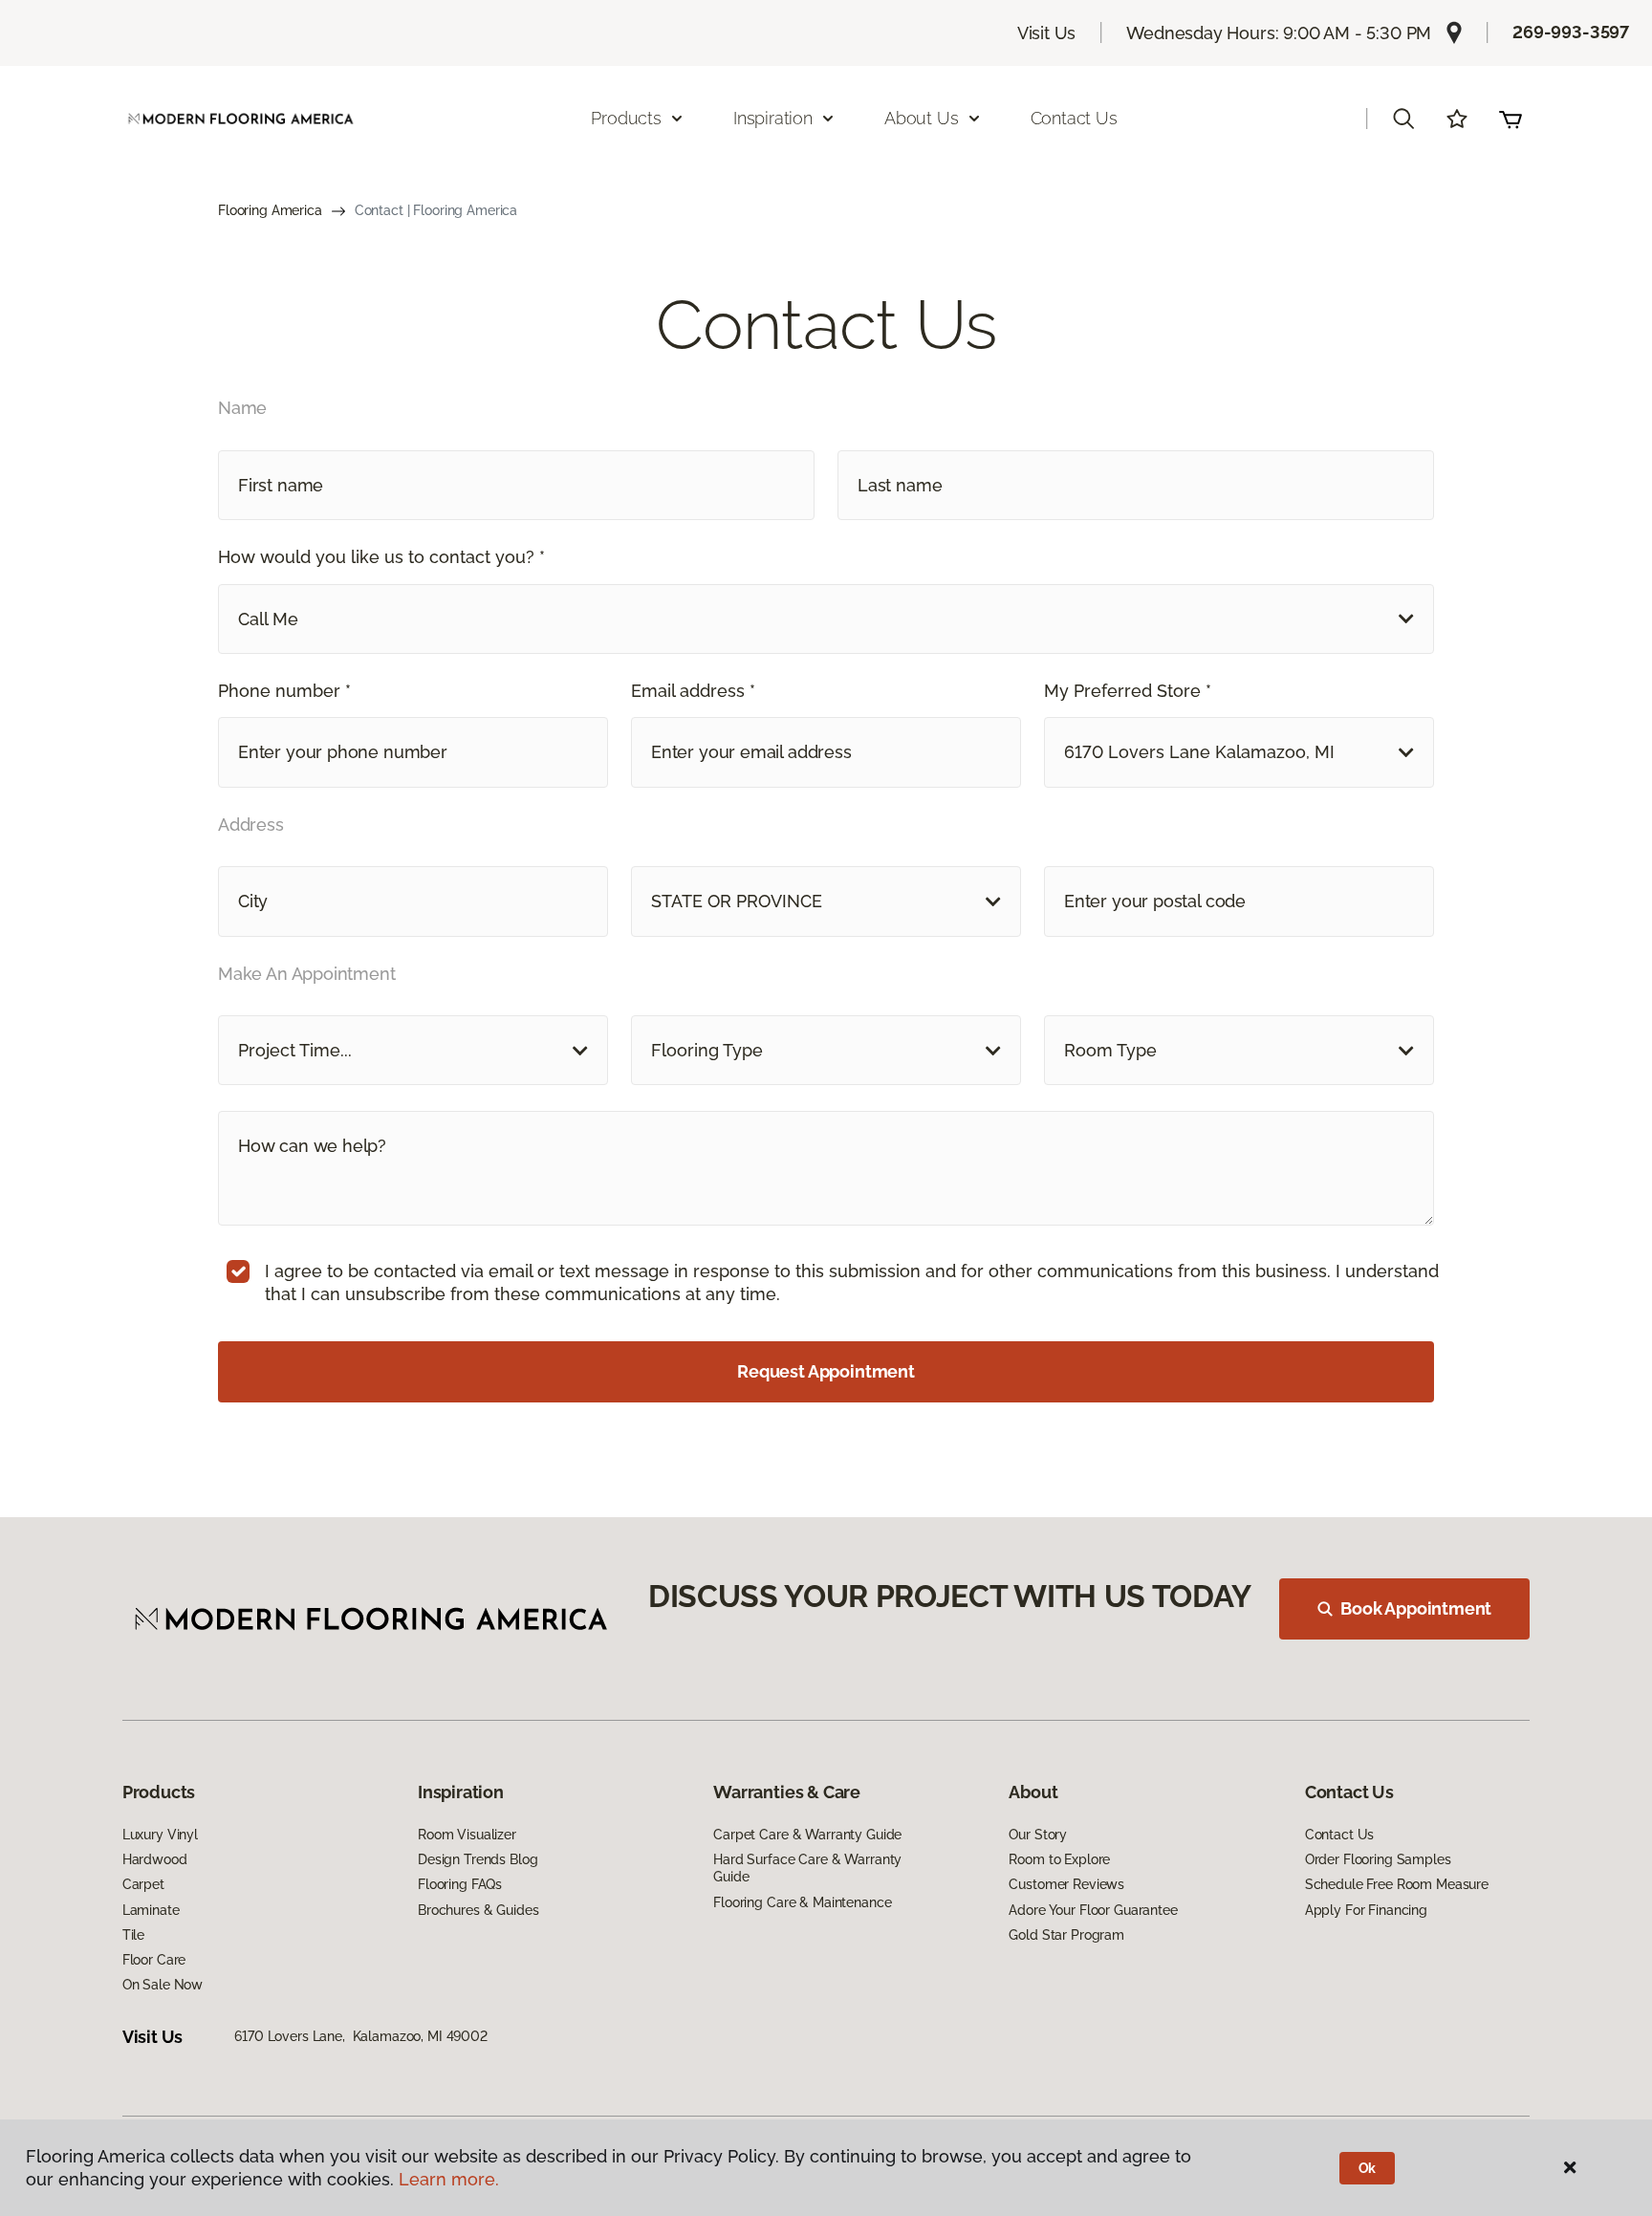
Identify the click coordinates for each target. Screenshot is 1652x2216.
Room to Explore (1059, 1859)
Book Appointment (1416, 1608)
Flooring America (270, 210)
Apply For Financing (1366, 1910)
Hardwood (155, 1859)
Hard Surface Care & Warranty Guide (807, 1868)
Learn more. (449, 2179)
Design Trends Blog (478, 1859)
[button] (1403, 119)
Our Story (1038, 1835)
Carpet (143, 1884)
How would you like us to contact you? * (381, 557)
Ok (1368, 2168)
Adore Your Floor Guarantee (1093, 1910)
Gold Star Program (1066, 1935)
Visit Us (1047, 33)
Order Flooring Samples (1378, 1859)
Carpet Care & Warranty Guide (807, 1835)
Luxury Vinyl (160, 1835)
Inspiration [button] (773, 118)
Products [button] (626, 118)
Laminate (151, 1910)
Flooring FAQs (460, 1884)
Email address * (693, 691)
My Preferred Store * (1128, 691)
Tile (133, 1935)
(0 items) (1511, 119)
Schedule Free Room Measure (1397, 1884)
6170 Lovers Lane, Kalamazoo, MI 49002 (361, 2036)
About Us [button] (922, 118)
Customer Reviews (1066, 1884)
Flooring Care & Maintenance (802, 1902)
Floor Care (154, 1960)
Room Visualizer (467, 1835)
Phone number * (284, 691)
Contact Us (1074, 118)
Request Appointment (826, 1371)
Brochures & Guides (478, 1910)
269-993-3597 (1571, 32)
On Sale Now (163, 1985)
